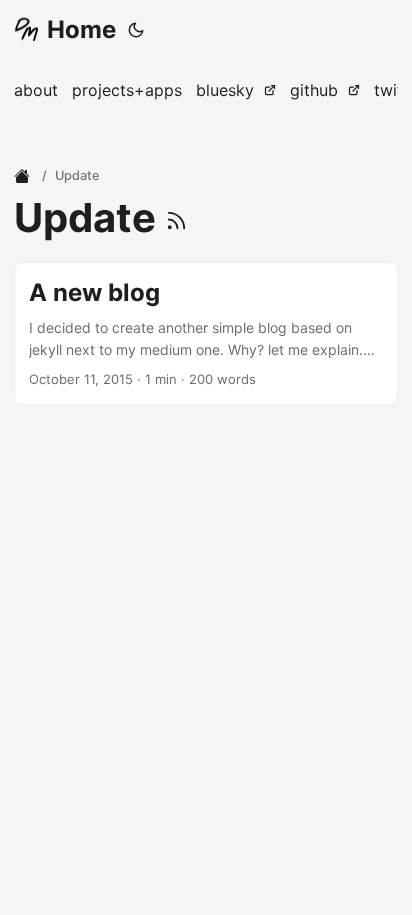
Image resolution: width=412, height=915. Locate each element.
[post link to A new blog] (206, 333)
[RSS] (176, 217)
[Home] (24, 176)
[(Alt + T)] (136, 30)
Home (81, 29)
